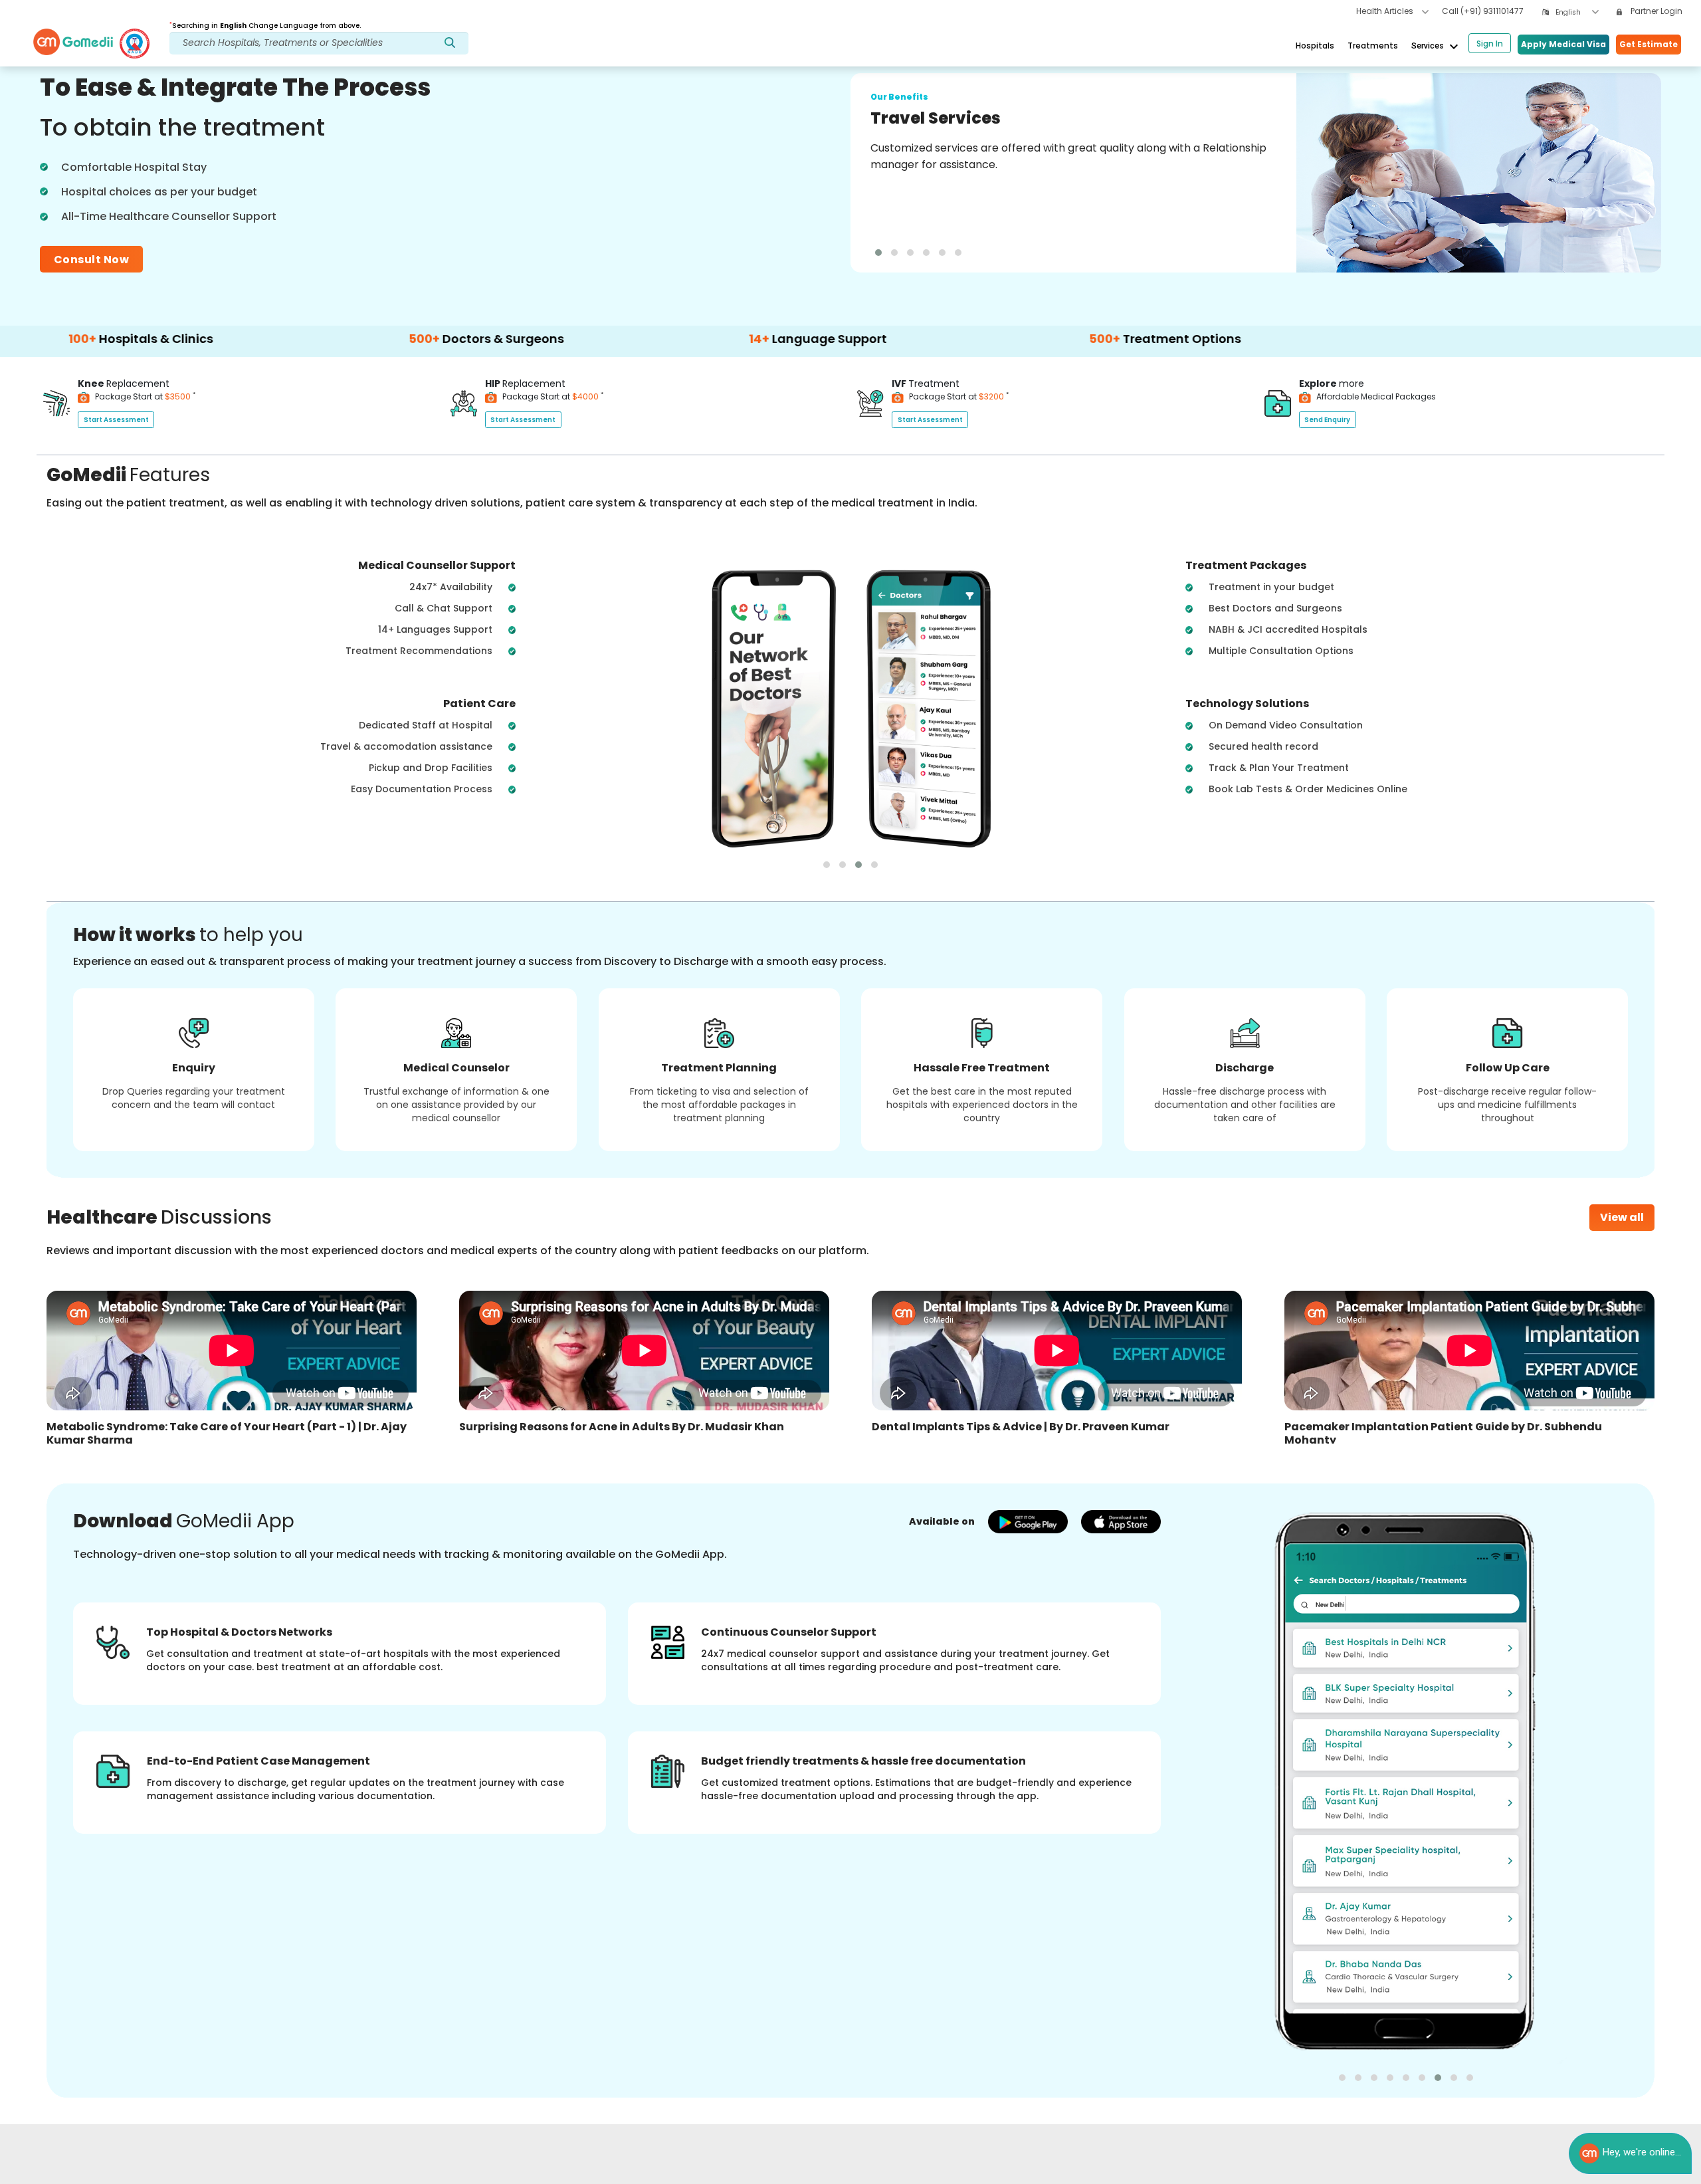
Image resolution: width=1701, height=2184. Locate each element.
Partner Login (1655, 11)
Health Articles (1386, 11)
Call (1483, 11)
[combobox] (1577, 12)
